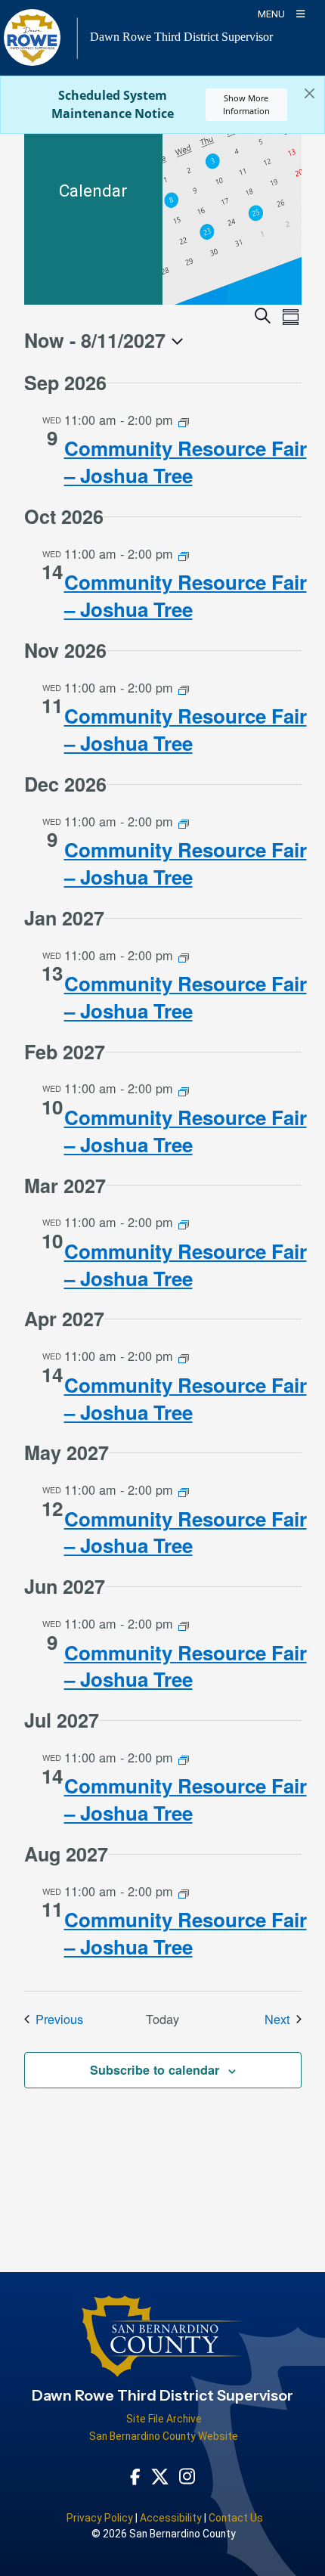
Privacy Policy (100, 2518)
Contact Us (236, 2518)
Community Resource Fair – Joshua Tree (186, 462)
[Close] (310, 94)
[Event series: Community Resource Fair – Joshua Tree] (184, 421)
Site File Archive (164, 2419)
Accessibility (171, 2518)
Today (162, 2019)
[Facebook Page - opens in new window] (135, 2475)
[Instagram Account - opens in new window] (187, 2476)
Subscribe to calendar (155, 2070)
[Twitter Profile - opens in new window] (160, 2475)
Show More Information (246, 104)
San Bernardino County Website (164, 2436)
